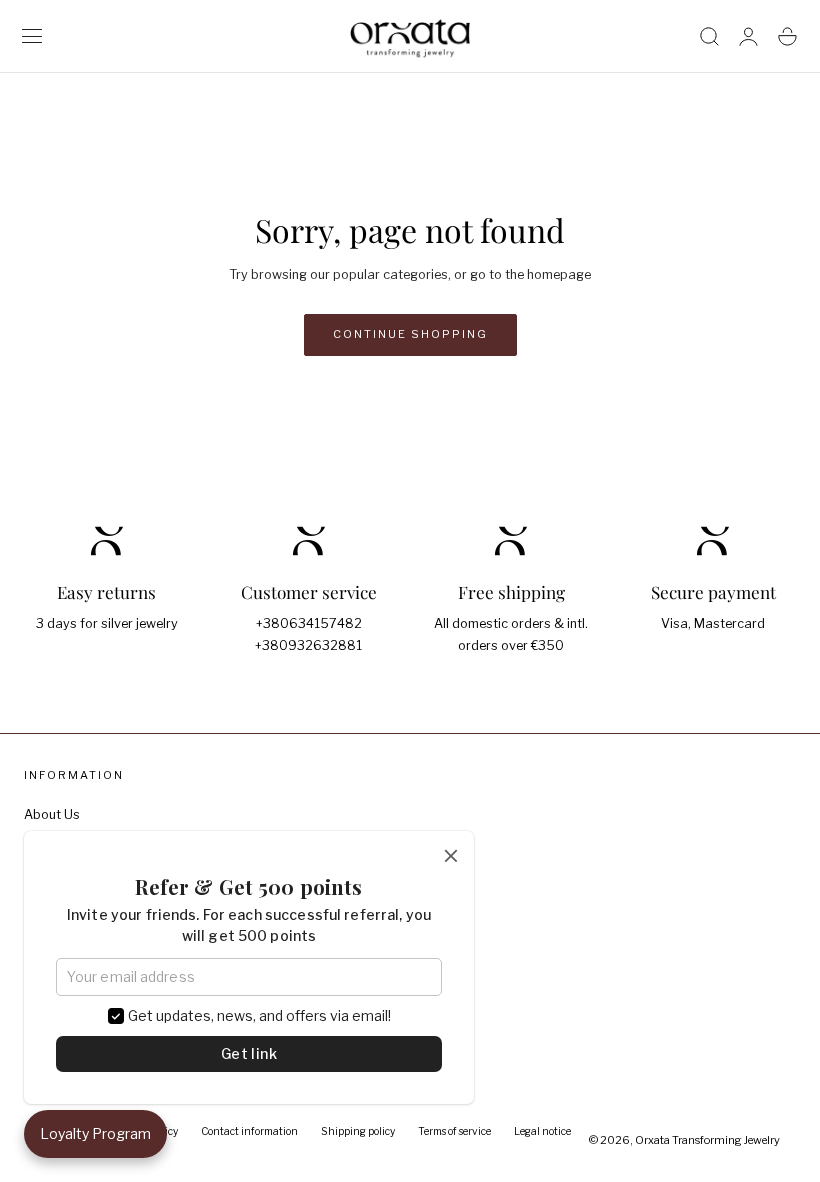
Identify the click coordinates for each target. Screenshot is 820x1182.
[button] (32, 36)
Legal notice (542, 1131)
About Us (52, 814)
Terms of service (454, 1131)
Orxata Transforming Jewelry (707, 1140)
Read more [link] (106, 666)
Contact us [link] (309, 688)
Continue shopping (410, 334)
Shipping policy (358, 1131)
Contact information (249, 1131)
